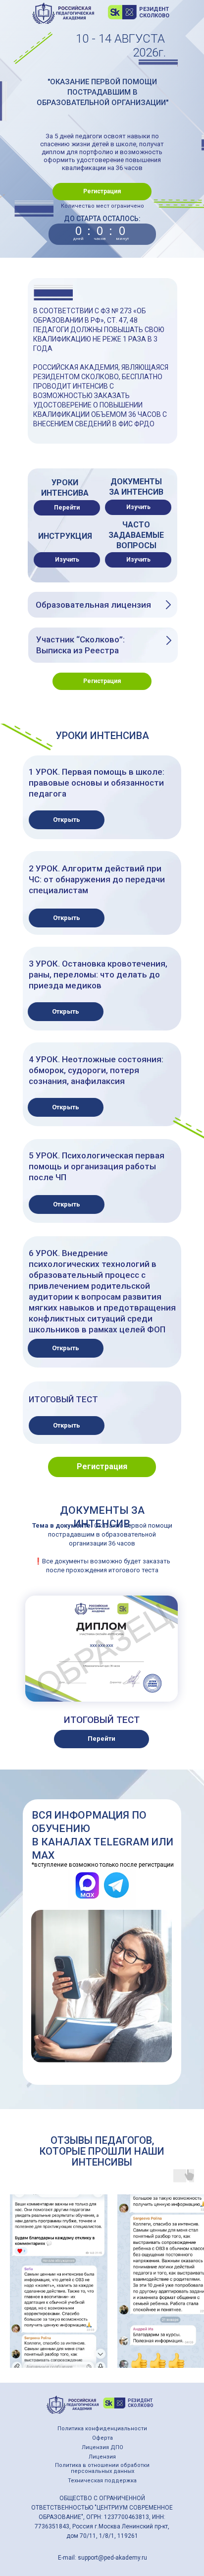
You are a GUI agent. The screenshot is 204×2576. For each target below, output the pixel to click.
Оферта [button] (102, 2438)
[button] (102, 192)
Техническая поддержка (102, 2481)
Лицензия (102, 2457)
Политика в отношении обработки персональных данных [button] (102, 2468)
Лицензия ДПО (102, 2447)
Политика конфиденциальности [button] (102, 2429)
